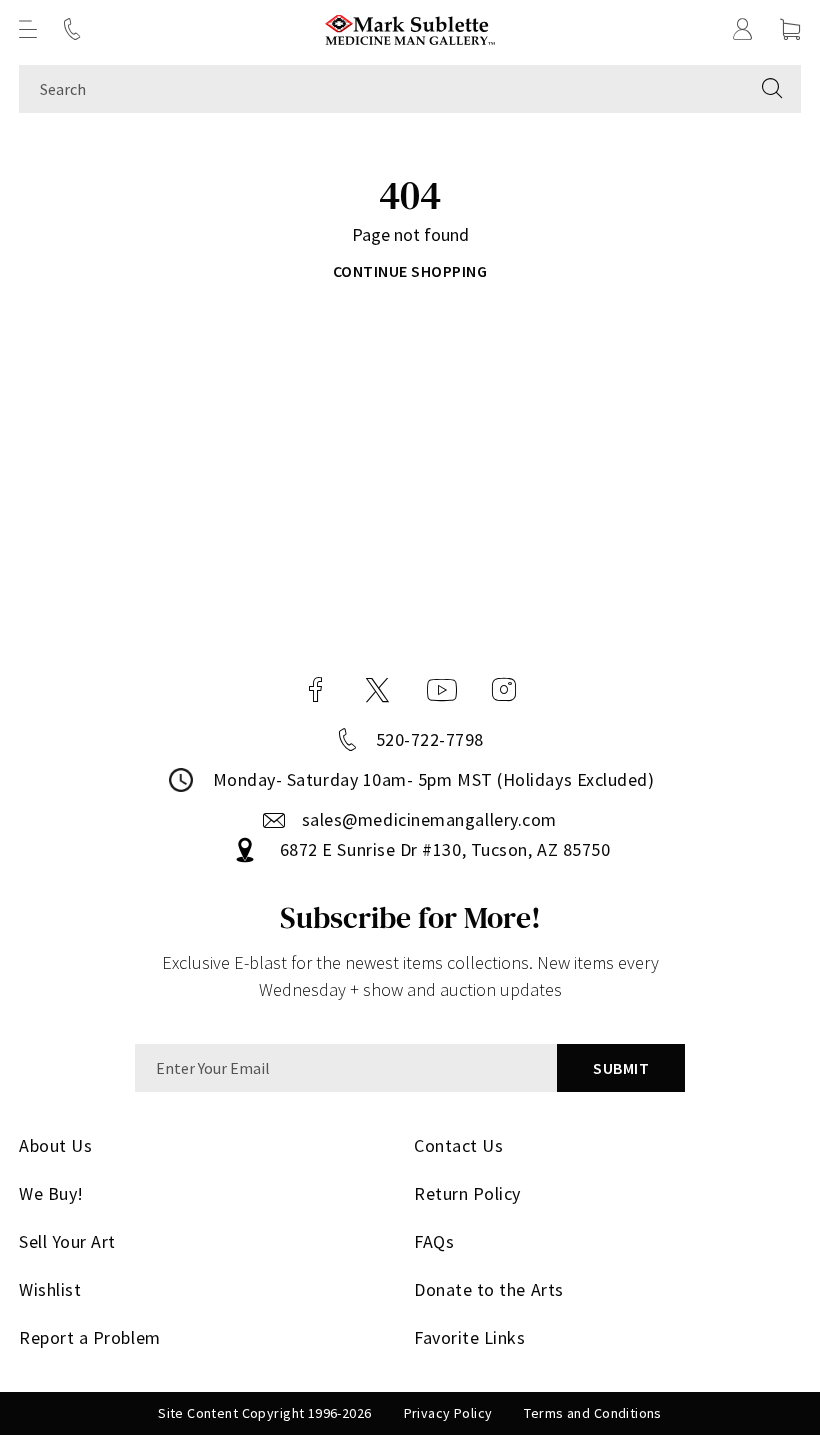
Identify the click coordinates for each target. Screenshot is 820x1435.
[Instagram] (504, 690)
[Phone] (72, 29)
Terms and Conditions (592, 1413)
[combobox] (381, 89)
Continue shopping (410, 271)
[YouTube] (442, 690)
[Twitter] (377, 690)
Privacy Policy (448, 1413)
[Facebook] (316, 690)
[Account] (743, 29)
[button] (28, 29)
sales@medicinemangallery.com (429, 819)
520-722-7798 (430, 739)
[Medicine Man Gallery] (410, 29)
